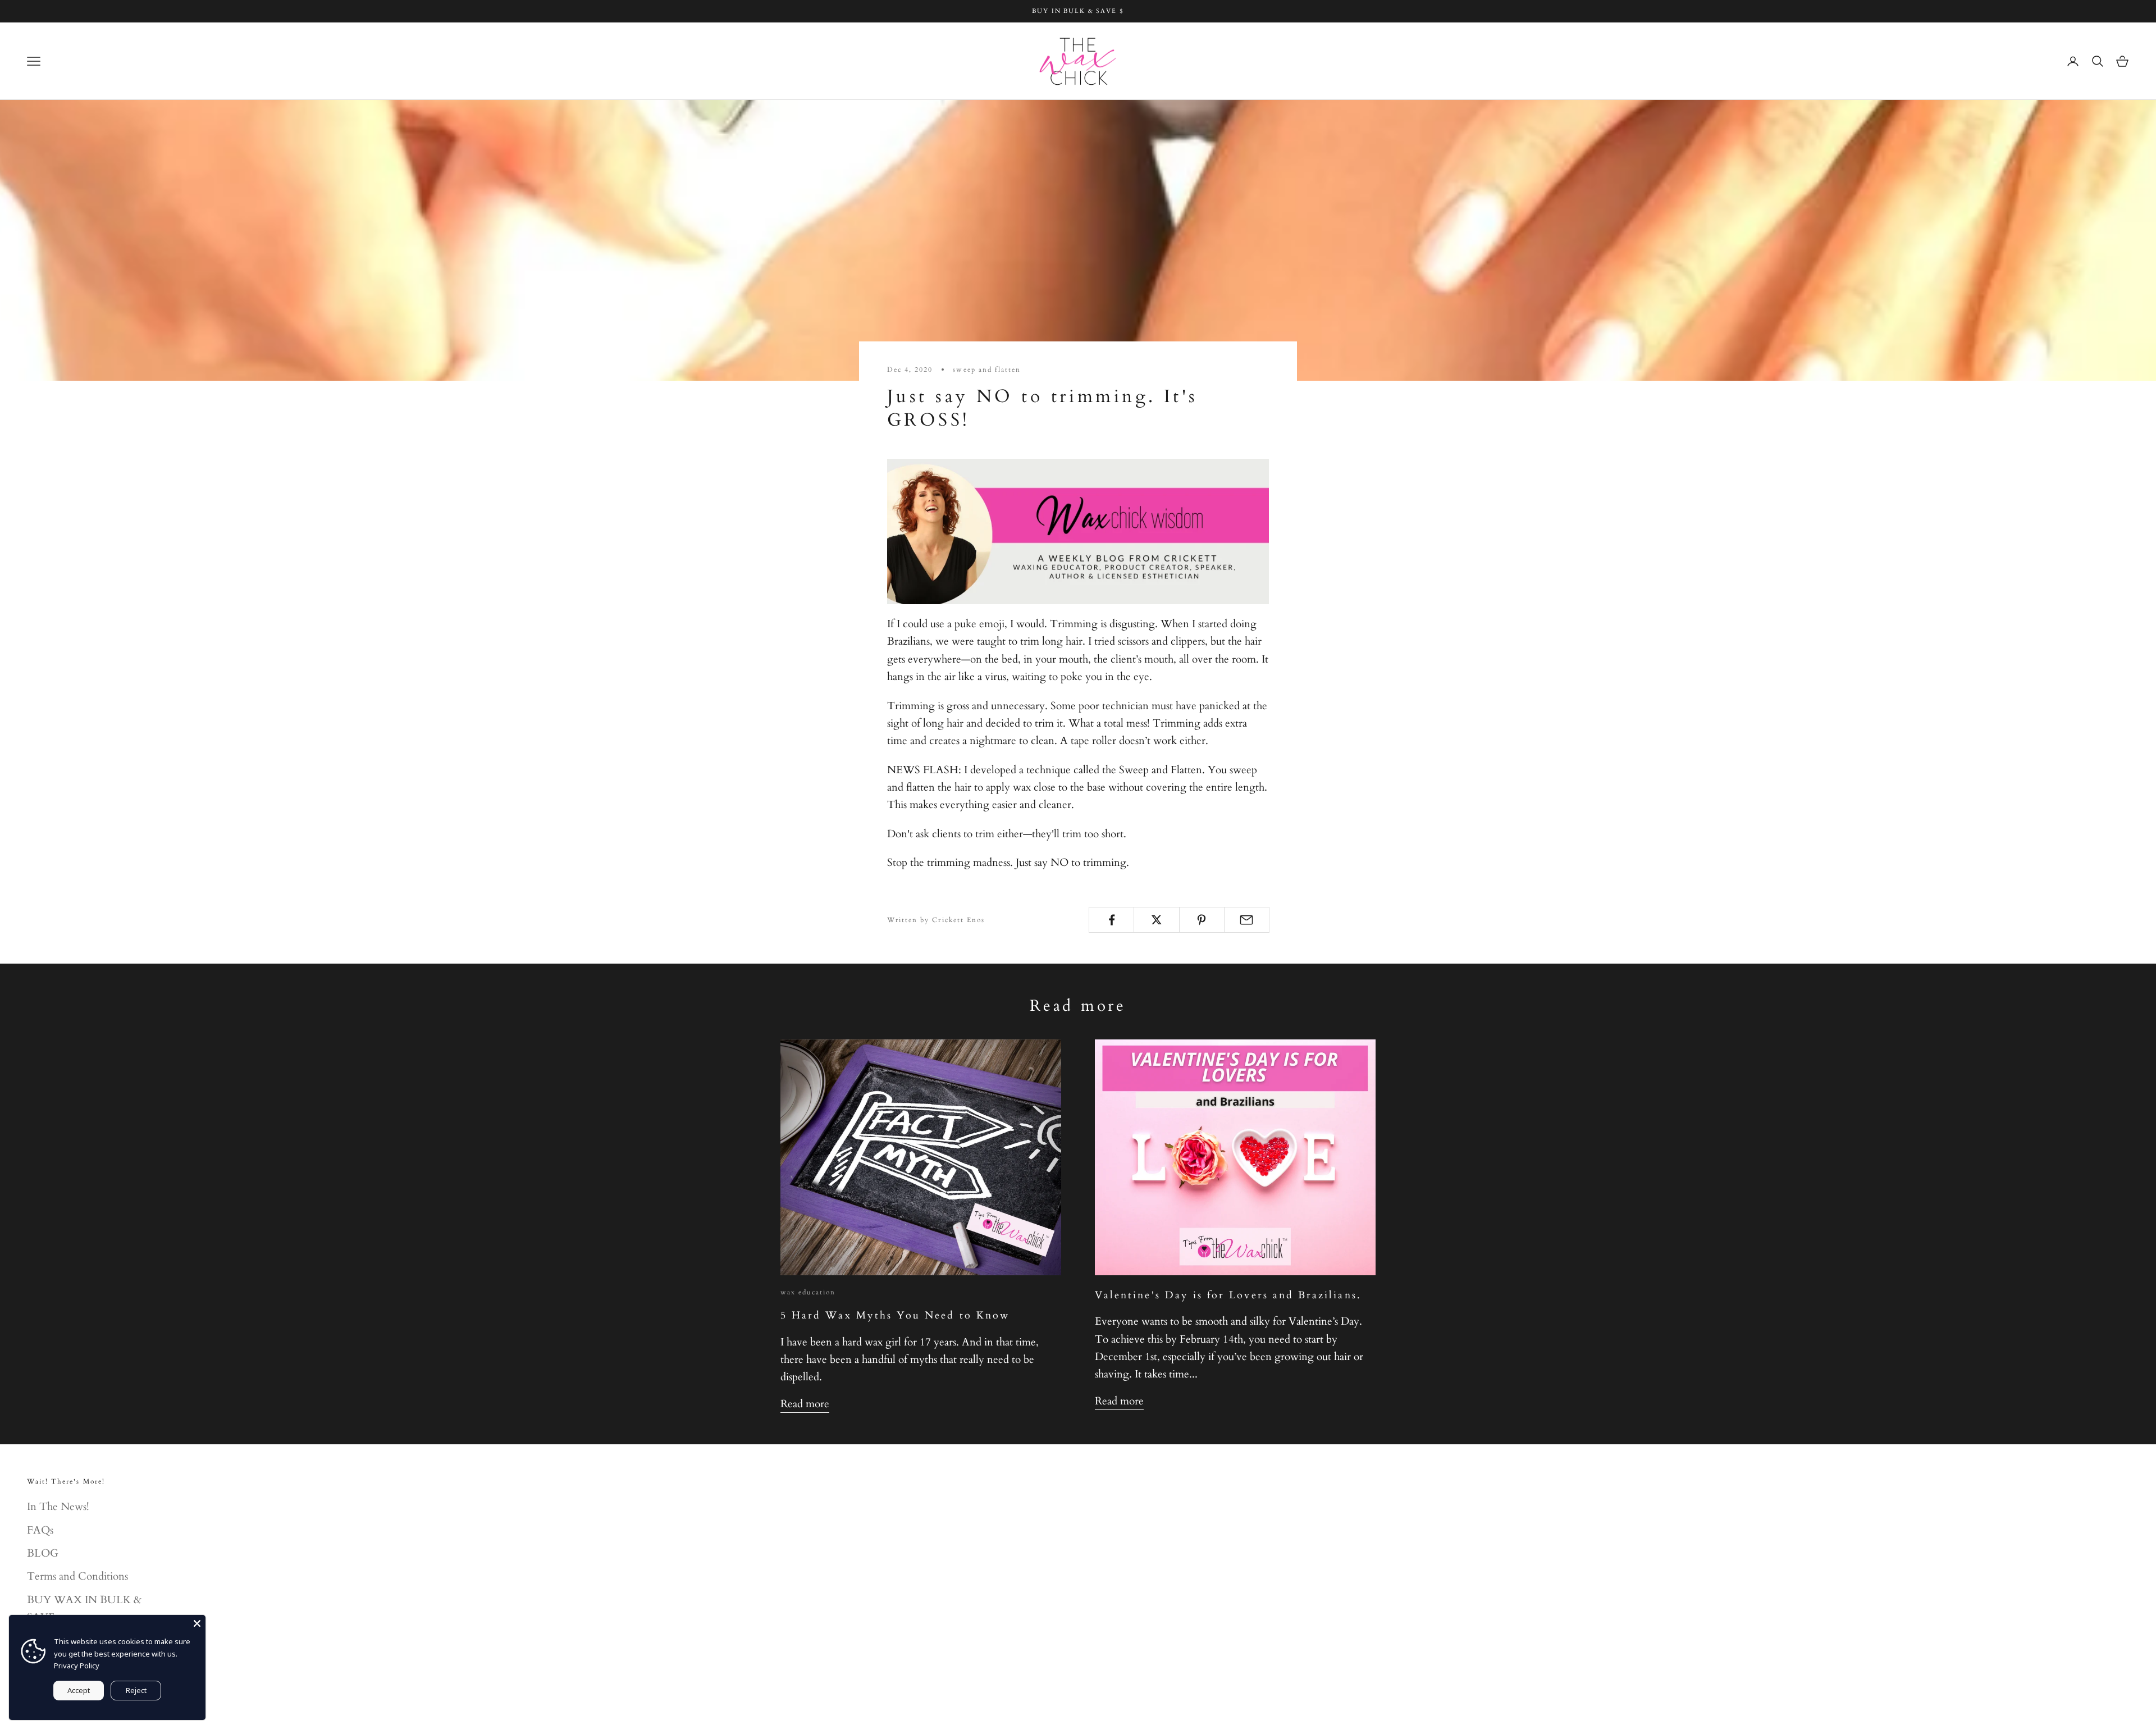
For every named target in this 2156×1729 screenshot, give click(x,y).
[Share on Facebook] (1111, 920)
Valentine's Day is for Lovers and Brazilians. (1228, 1295)
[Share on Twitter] (1156, 920)
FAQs (40, 1530)
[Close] (197, 1623)
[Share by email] (1247, 920)
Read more (805, 1404)
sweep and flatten (987, 369)
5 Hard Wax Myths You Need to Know (895, 1315)
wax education (808, 1292)
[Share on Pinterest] (1202, 920)
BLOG (43, 1553)
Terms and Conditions (77, 1576)
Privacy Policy (77, 1666)
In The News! (58, 1507)
